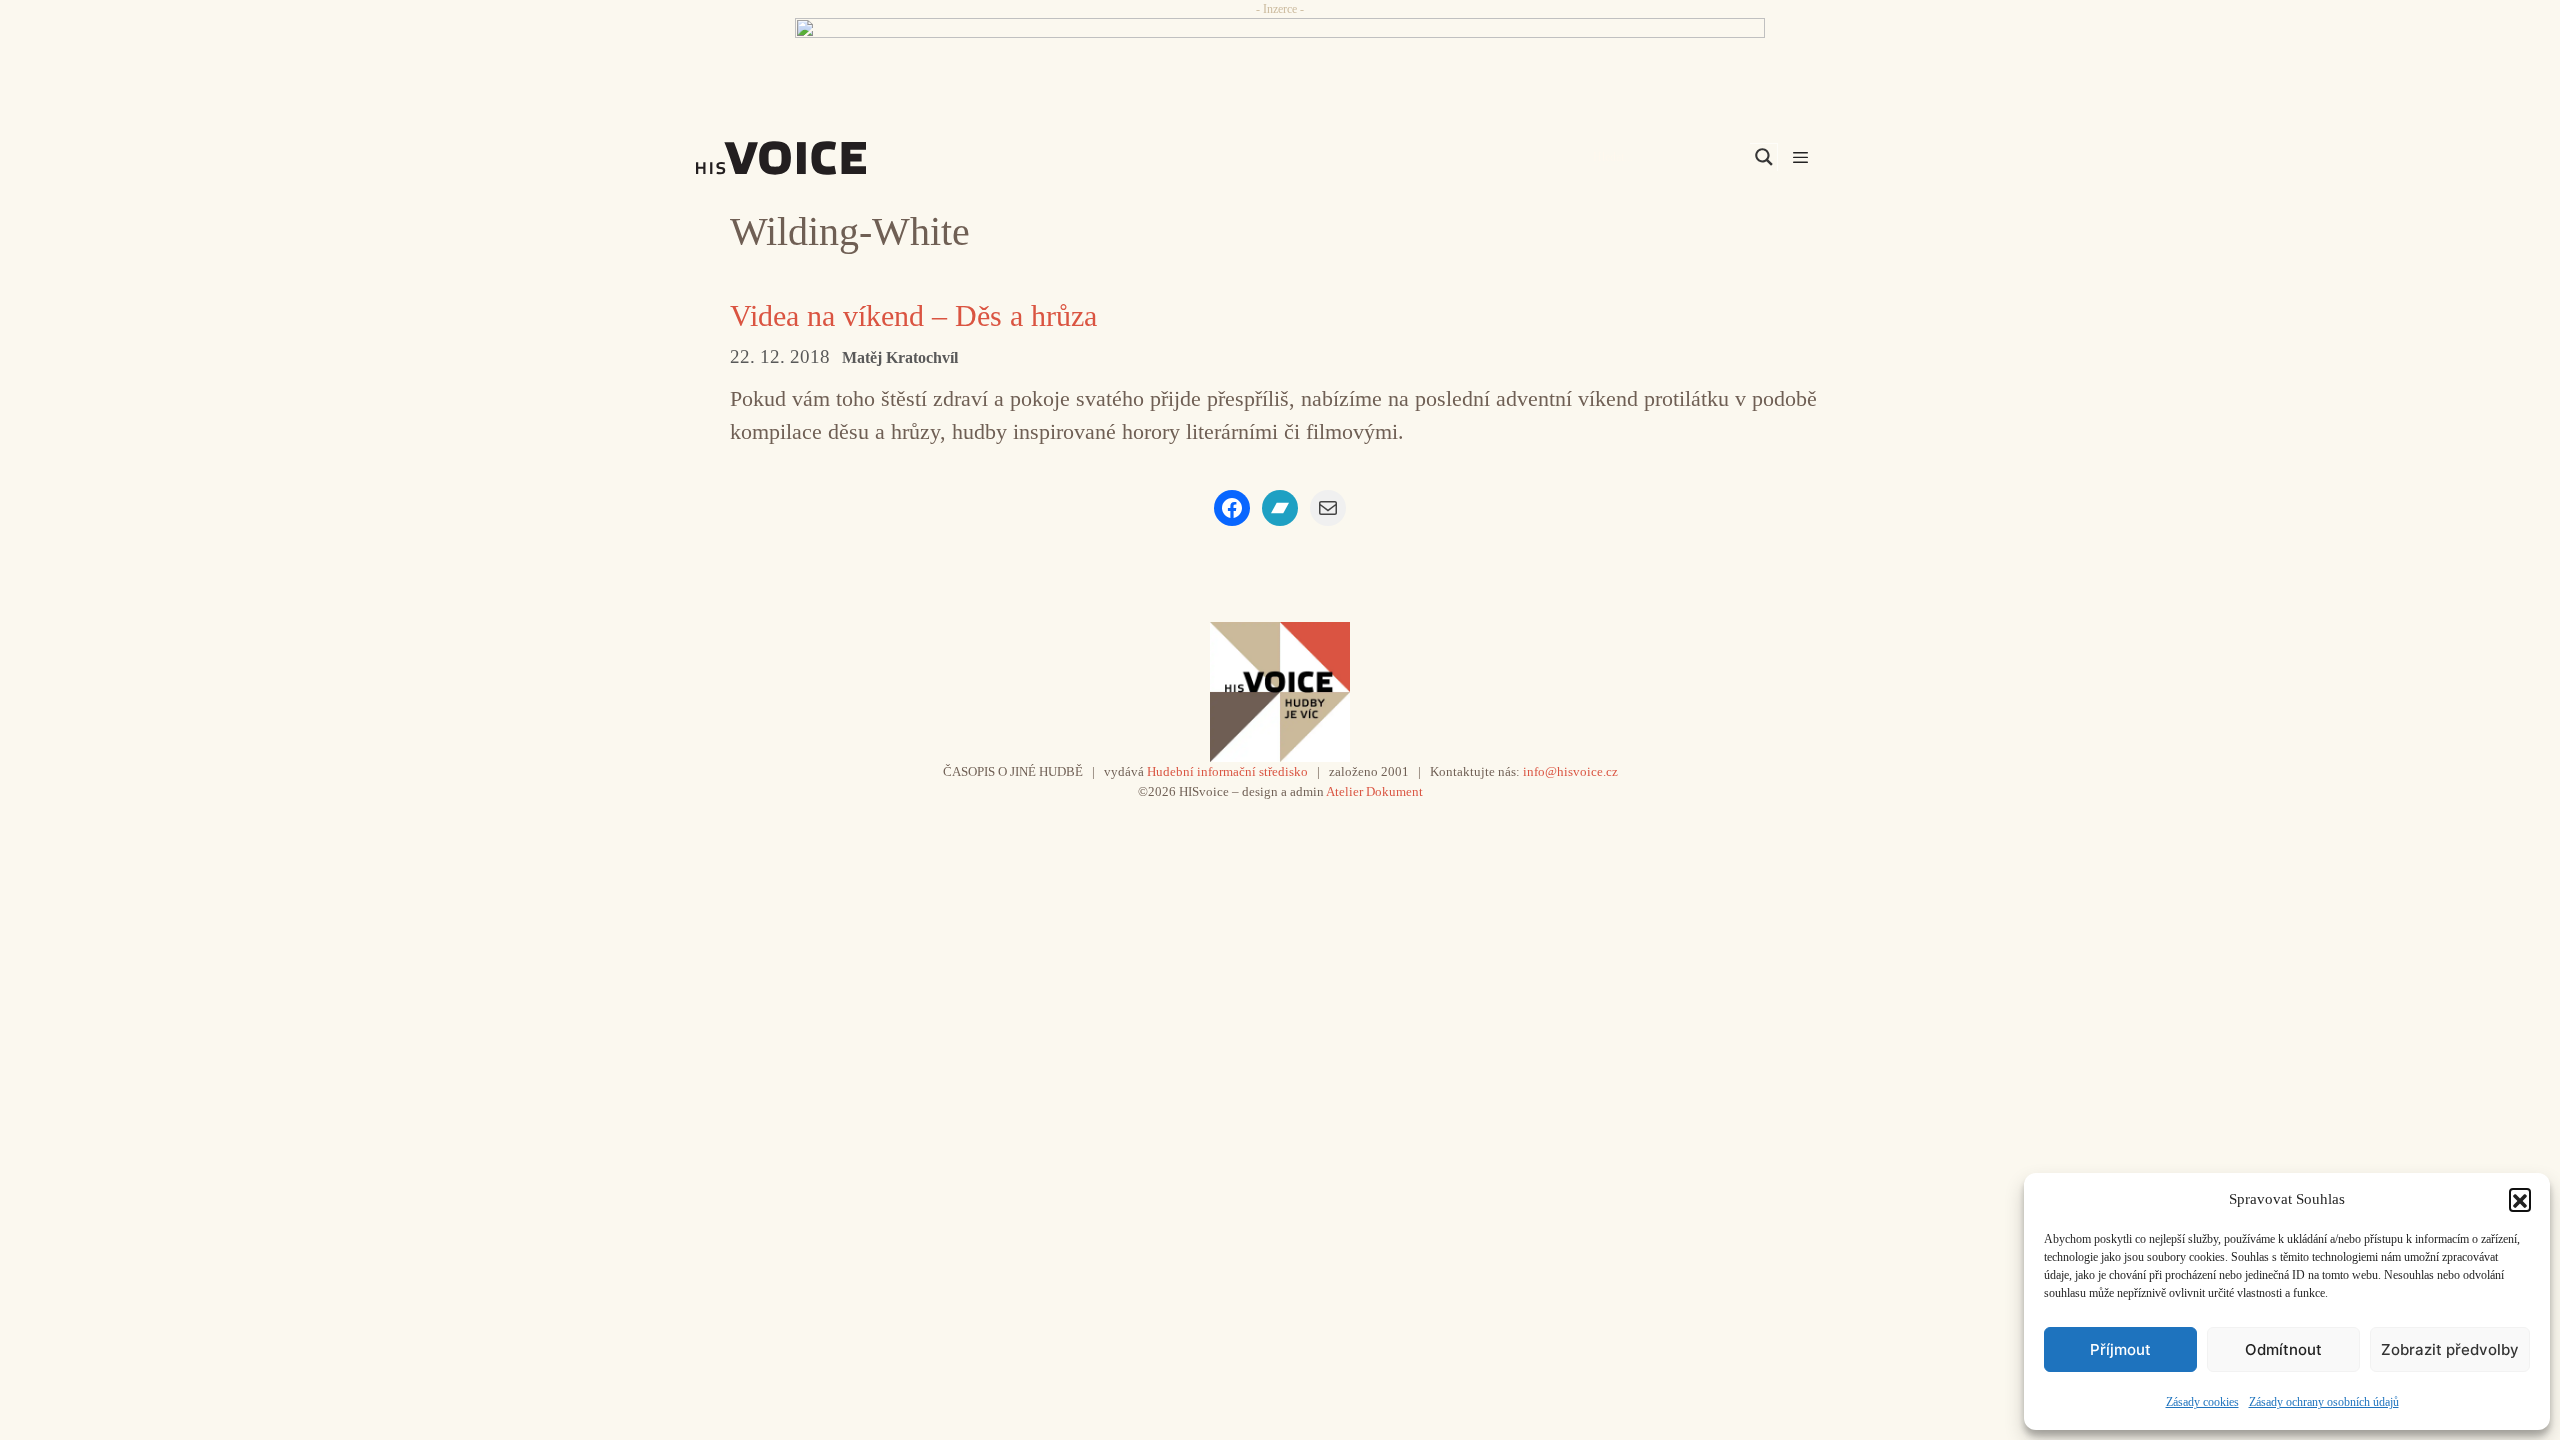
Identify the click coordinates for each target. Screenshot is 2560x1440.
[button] (2520, 1199)
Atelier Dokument (1374, 791)
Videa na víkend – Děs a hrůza (913, 315)
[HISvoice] (825, 158)
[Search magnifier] (1764, 157)
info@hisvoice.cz (1570, 771)
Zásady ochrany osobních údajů (2324, 1402)
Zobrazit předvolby (2450, 1349)
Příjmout (2120, 1349)
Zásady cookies (2202, 1402)
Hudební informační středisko (1227, 771)
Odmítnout (2283, 1349)
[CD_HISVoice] (1280, 63)
